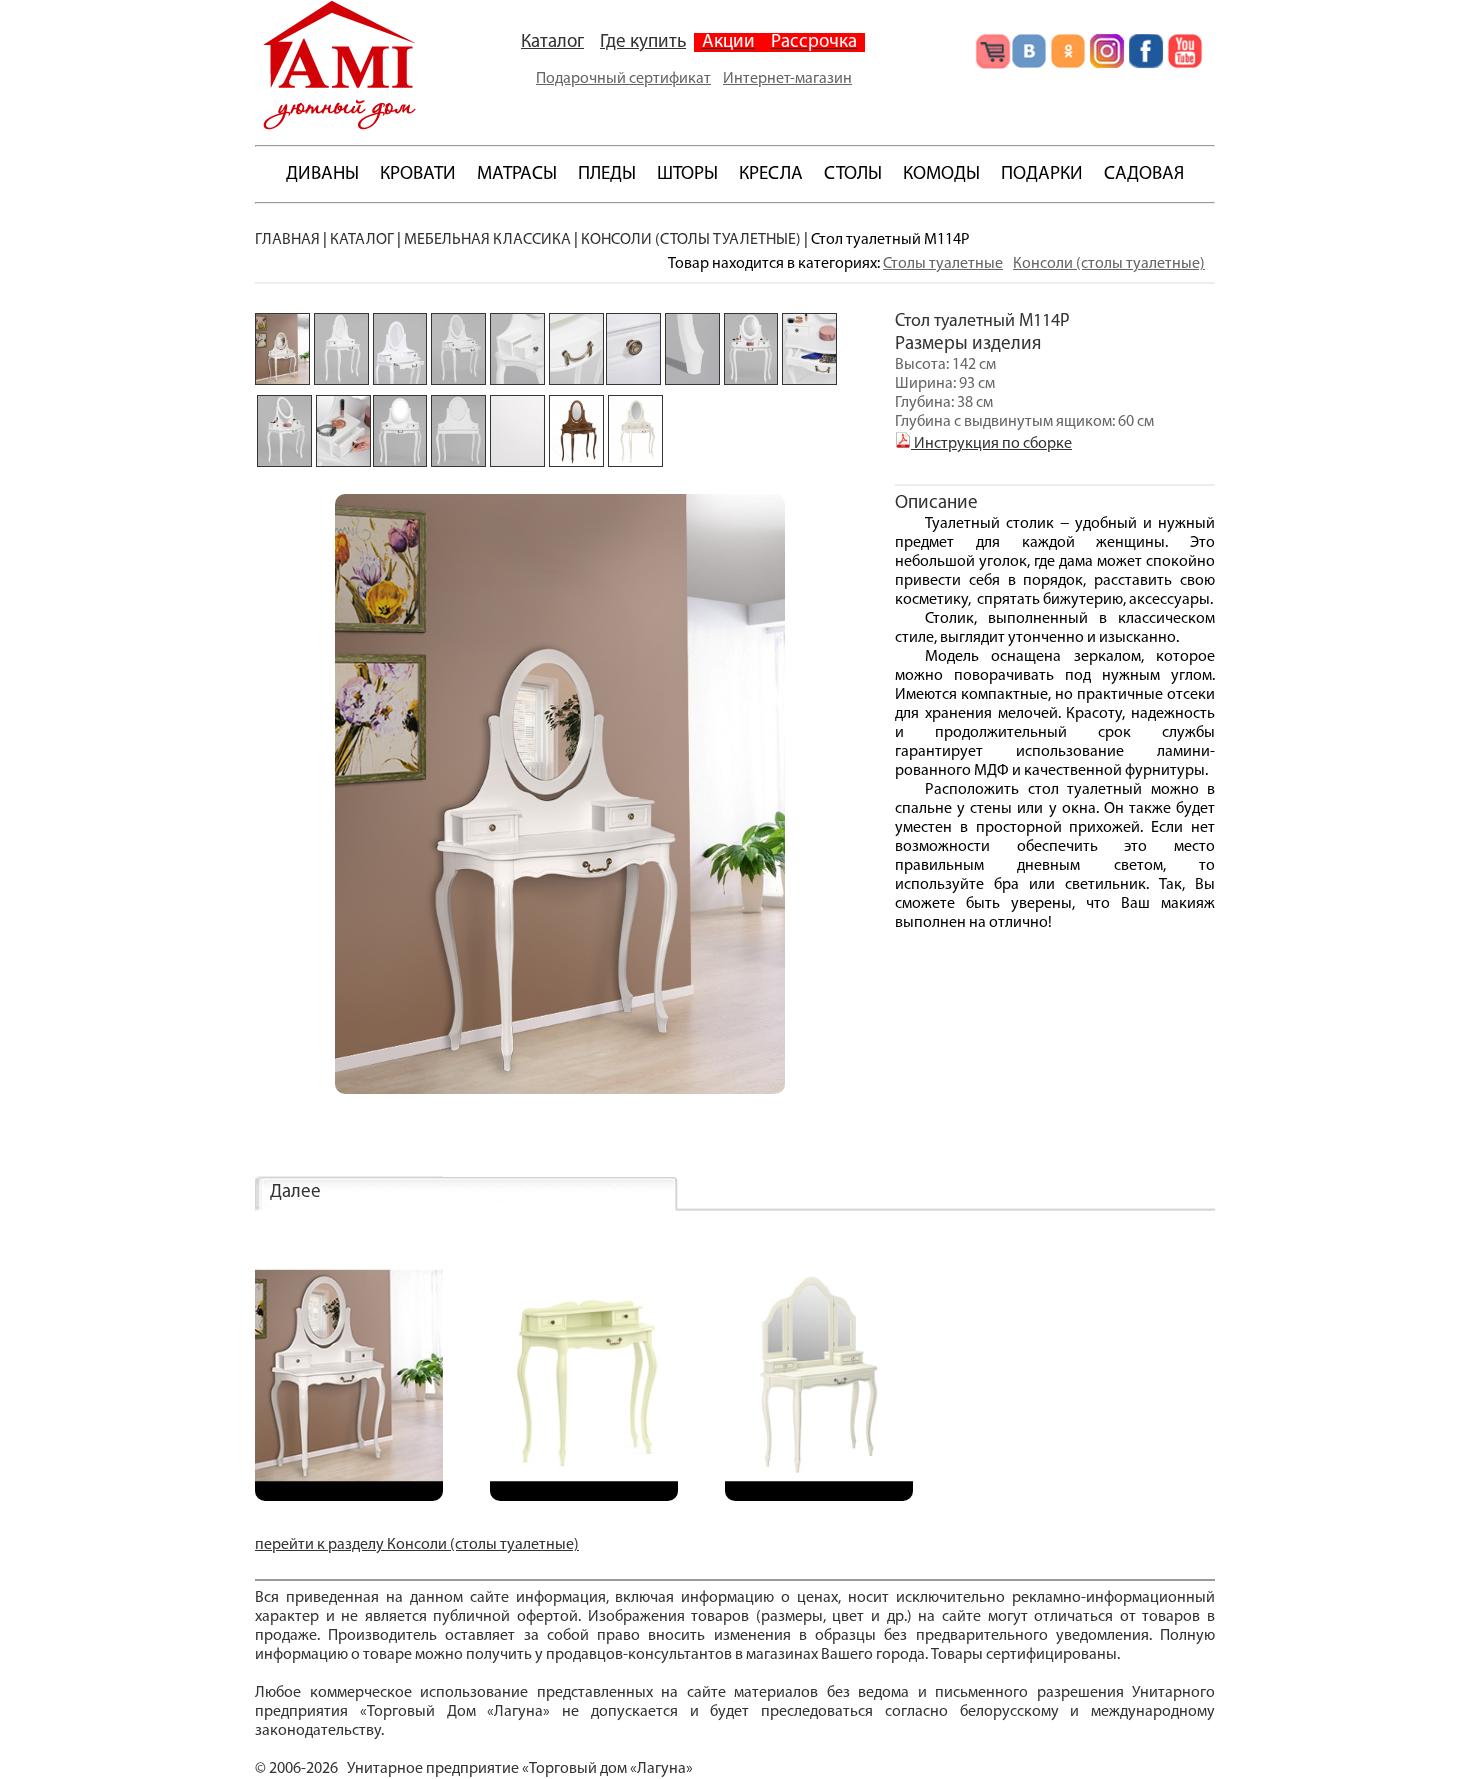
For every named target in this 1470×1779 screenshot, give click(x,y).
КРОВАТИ (418, 174)
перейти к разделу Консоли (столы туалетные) (417, 1545)
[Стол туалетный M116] (819, 1497)
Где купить (643, 42)
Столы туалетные (943, 264)
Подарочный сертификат (623, 79)
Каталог (552, 42)
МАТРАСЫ (517, 174)
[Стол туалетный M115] (584, 1497)
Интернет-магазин (787, 79)
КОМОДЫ (941, 174)
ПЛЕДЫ (607, 174)
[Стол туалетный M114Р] (349, 1497)
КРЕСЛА (771, 174)
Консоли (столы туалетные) (1109, 264)
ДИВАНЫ (322, 174)
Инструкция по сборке (991, 444)
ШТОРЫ (687, 174)
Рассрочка (814, 42)
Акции (728, 42)
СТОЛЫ (853, 174)
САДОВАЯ (1144, 174)
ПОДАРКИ (1042, 174)
